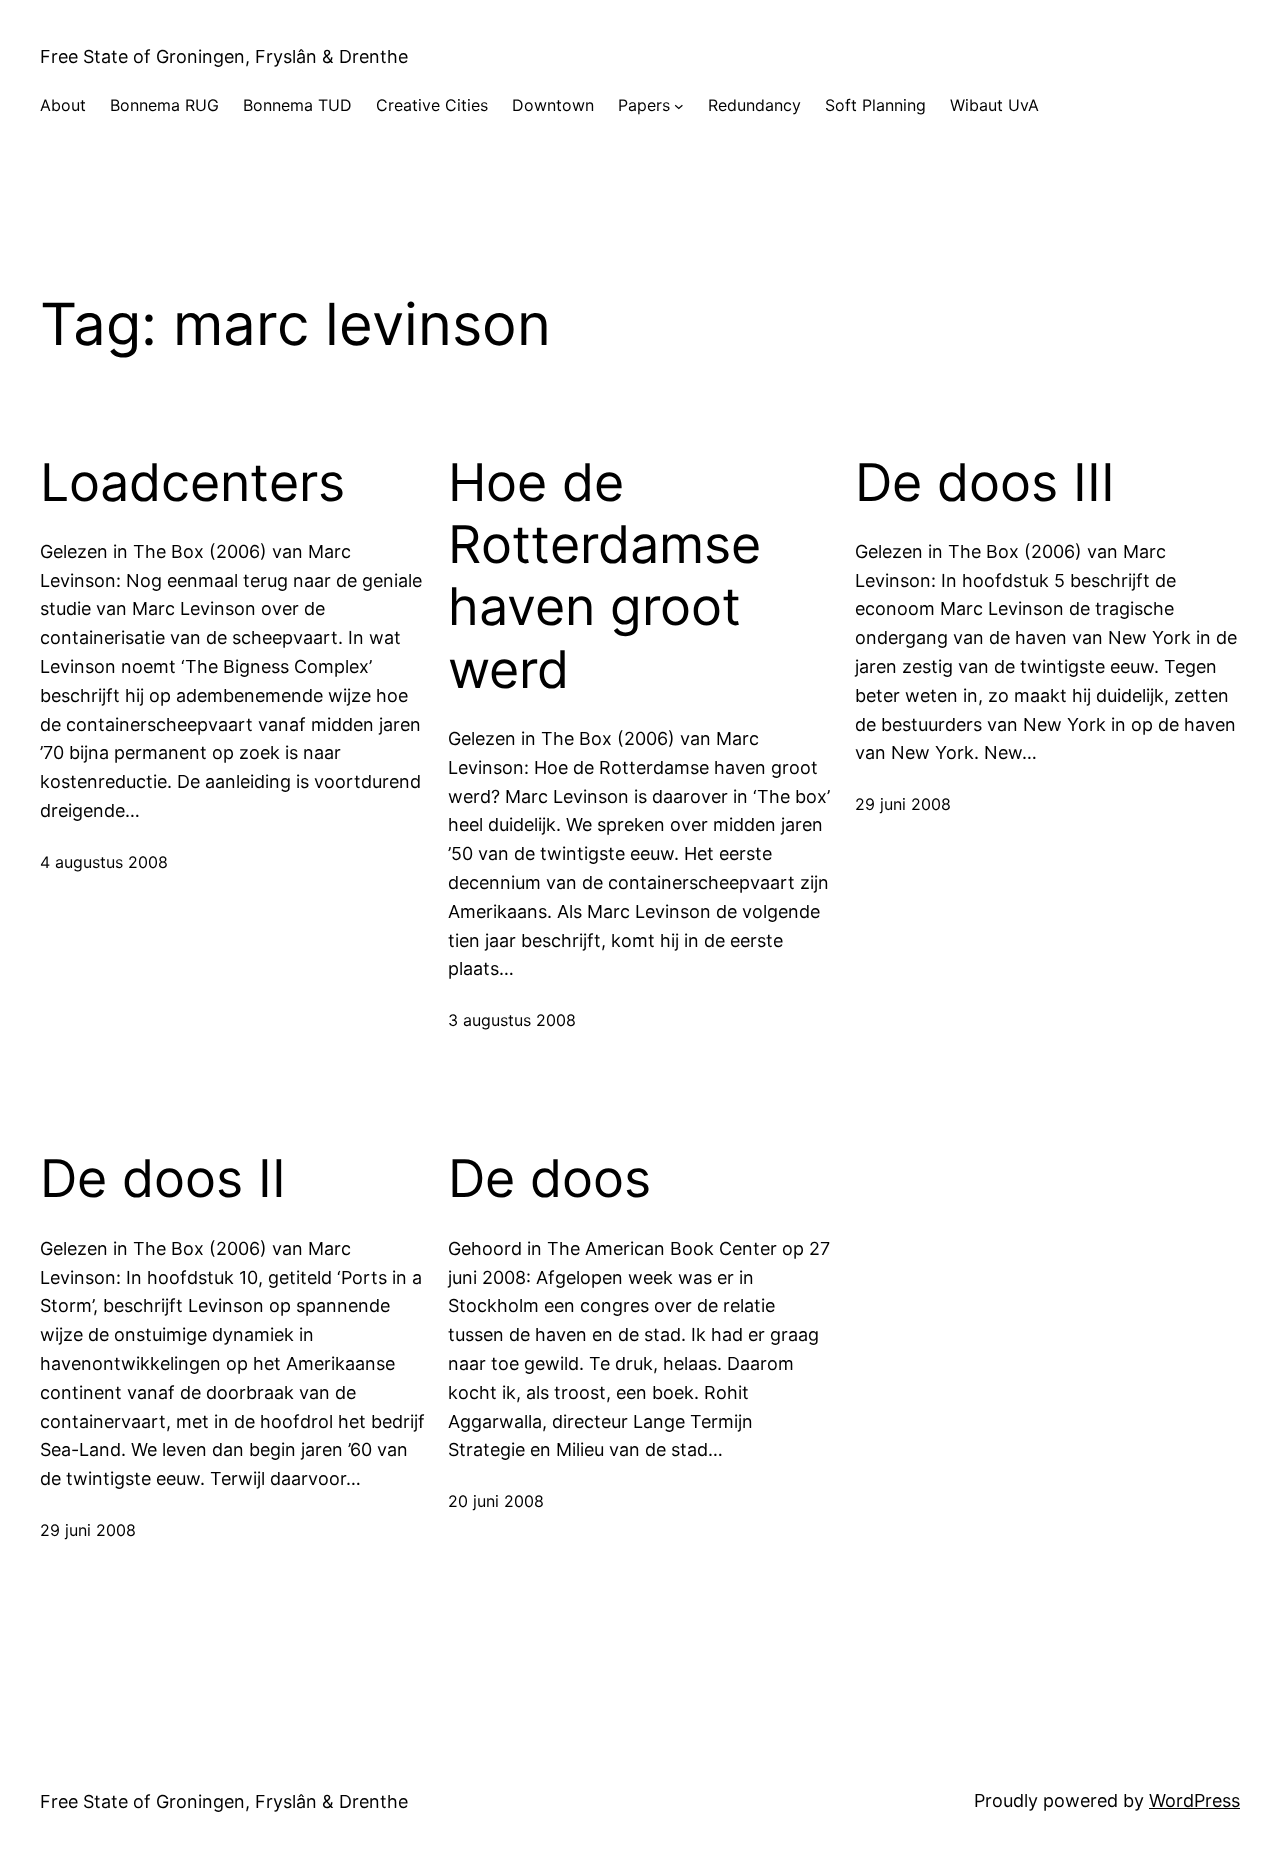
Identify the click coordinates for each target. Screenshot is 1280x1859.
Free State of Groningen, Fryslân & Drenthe (224, 56)
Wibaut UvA (994, 105)
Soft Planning (875, 105)
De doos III (985, 483)
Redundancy (754, 105)
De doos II (163, 1179)
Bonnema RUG (164, 105)
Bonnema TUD (297, 105)
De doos (549, 1179)
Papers (644, 105)
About (63, 105)
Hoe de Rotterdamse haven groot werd (604, 576)
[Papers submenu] (679, 106)
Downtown (553, 105)
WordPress (1194, 1800)
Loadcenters (192, 483)
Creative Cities (432, 105)
